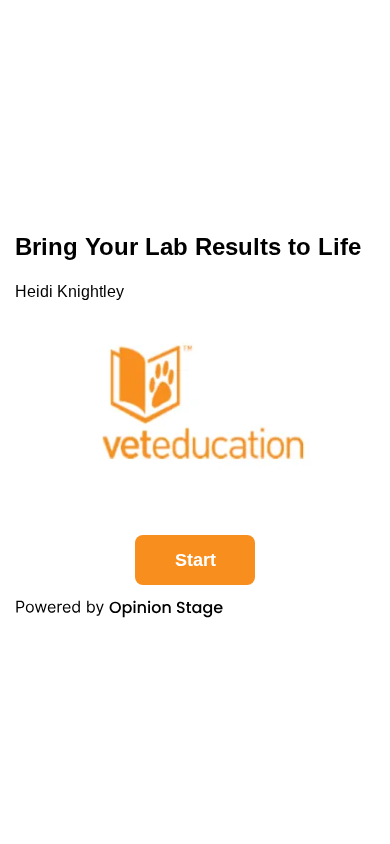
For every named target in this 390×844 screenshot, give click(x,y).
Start (195, 560)
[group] (195, 422)
